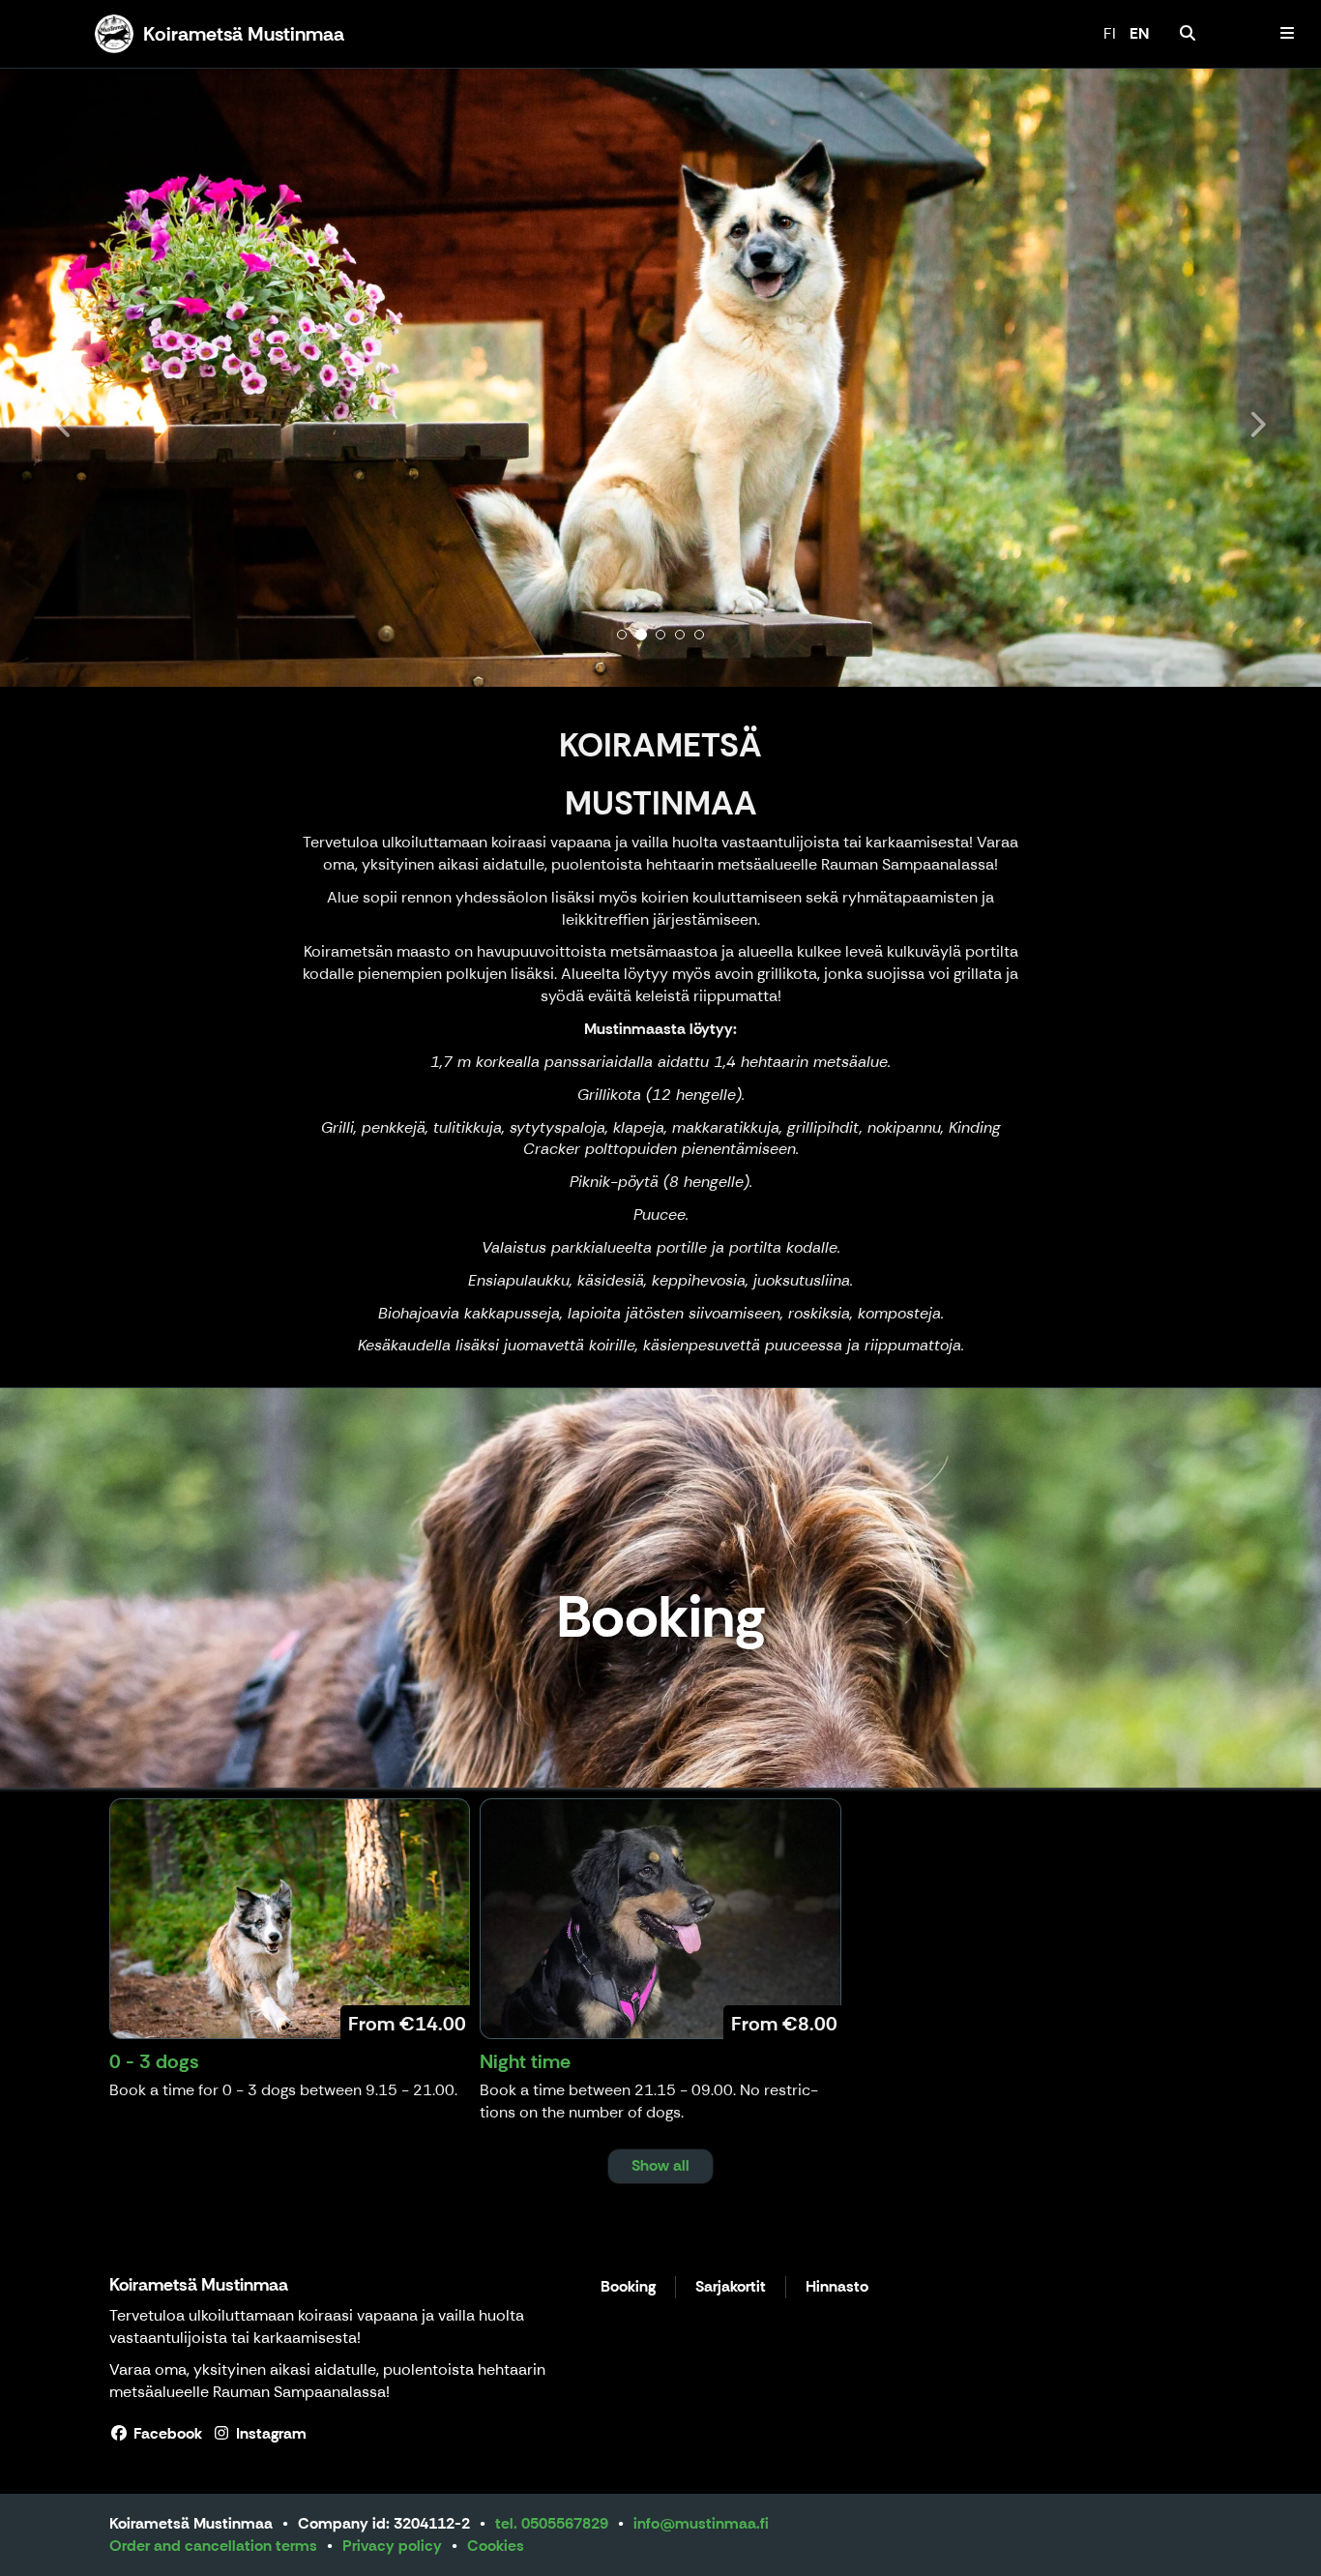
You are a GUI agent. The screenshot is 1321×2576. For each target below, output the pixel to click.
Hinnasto (837, 2287)
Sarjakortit (731, 2287)
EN (1139, 33)
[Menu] (1287, 34)
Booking (628, 2287)
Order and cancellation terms (213, 2546)
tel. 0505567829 (552, 2523)
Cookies (496, 2546)
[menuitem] (1188, 34)
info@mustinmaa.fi (701, 2523)
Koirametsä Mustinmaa (199, 2285)
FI (1110, 33)
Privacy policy (392, 2546)
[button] (99, 377)
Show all (660, 2165)
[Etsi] (1188, 34)
